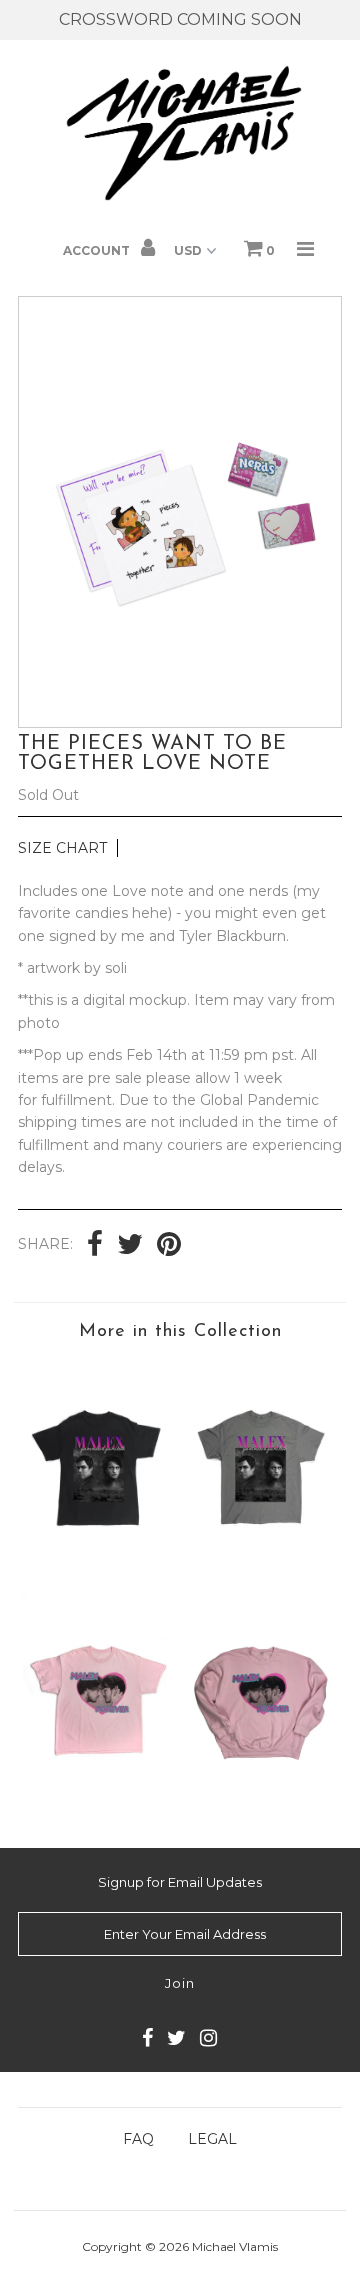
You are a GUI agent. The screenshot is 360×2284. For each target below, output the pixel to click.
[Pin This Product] (169, 1246)
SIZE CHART (62, 848)
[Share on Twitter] (130, 1246)
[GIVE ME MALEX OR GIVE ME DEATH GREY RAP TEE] (260, 1563)
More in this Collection (180, 1332)
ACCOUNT (98, 250)
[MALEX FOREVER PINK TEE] (98, 1796)
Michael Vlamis (235, 2246)
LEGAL (212, 2139)
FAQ (138, 2139)
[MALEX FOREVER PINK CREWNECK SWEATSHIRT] (260, 1796)
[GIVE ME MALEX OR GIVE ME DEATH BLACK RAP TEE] (98, 1563)
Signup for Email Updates (180, 1882)
